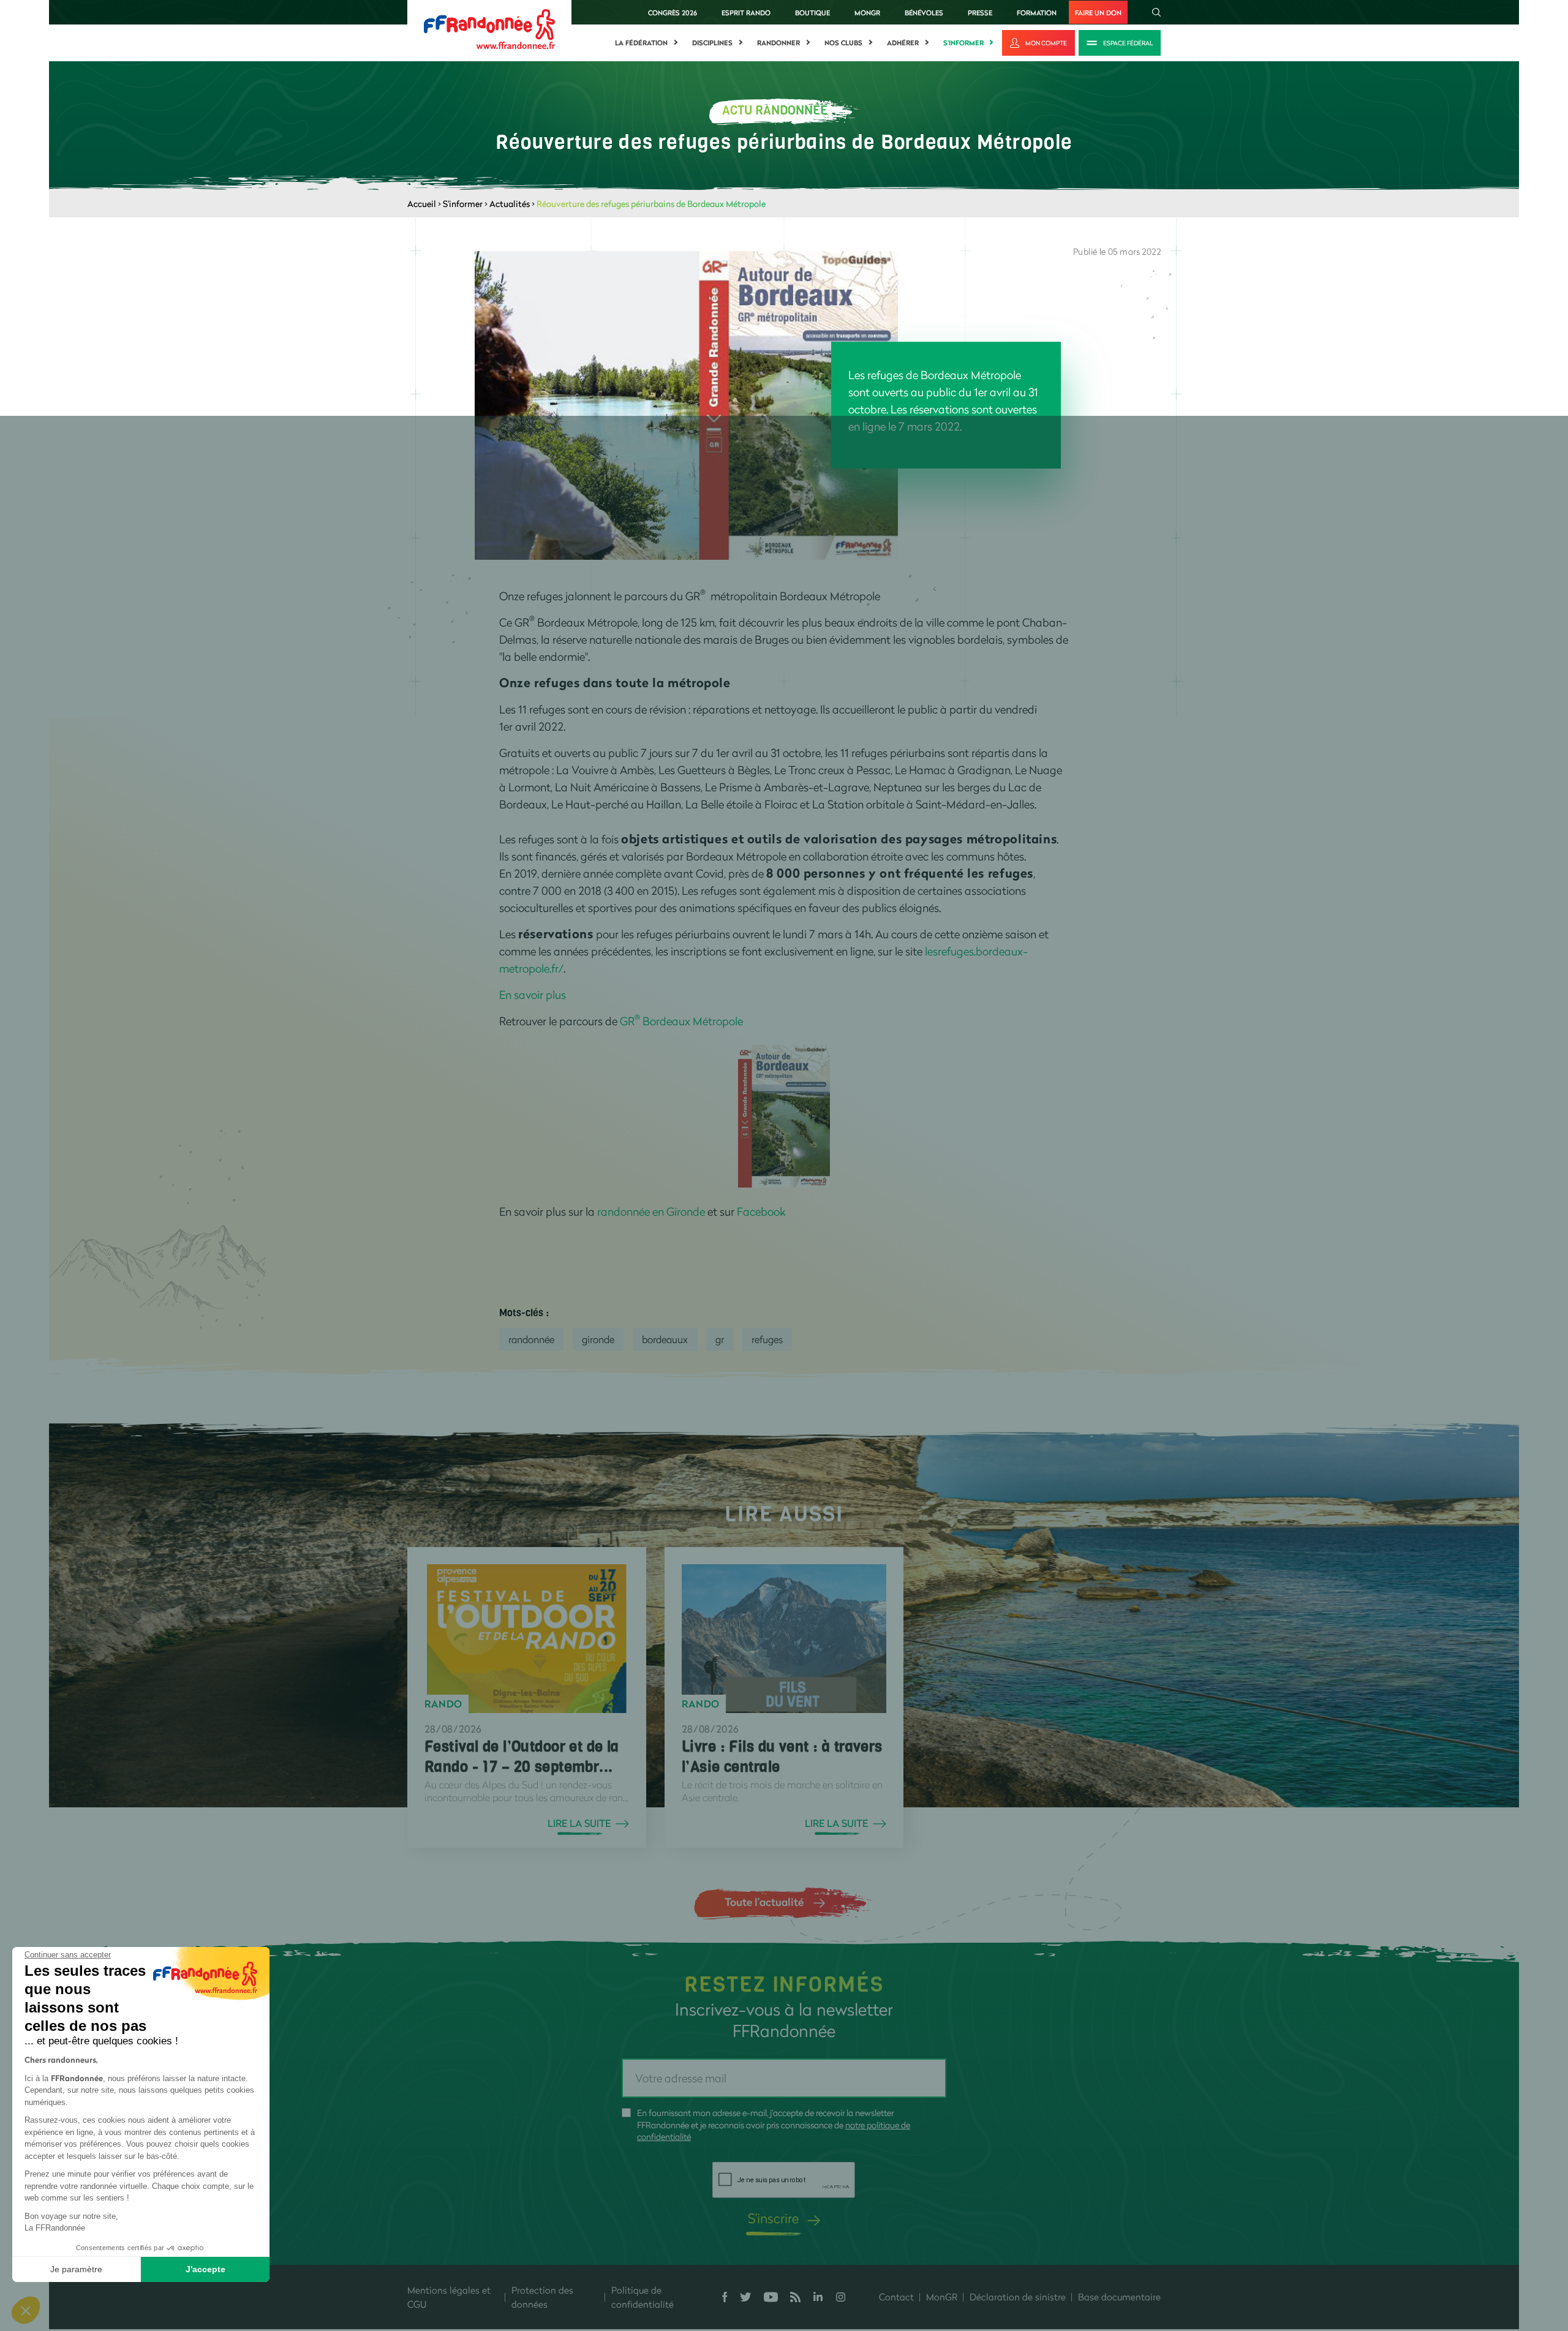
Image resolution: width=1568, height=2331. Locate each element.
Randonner (778, 43)
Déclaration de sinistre (1018, 2297)
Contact (896, 2297)
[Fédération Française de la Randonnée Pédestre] (489, 28)
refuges (767, 1339)
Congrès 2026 (673, 13)
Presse (980, 13)
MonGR (867, 13)
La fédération (641, 43)
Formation (1037, 13)
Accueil (422, 204)
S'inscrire (773, 2218)
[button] (26, 2310)
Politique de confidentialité (643, 2297)
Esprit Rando (746, 13)
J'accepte (205, 2269)
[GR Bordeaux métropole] (784, 1115)
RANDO (443, 1704)
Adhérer (903, 43)
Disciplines (712, 43)
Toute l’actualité (764, 1902)
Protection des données (542, 2297)
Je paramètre (76, 2269)
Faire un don (1098, 13)
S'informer (963, 43)
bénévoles (924, 13)
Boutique (812, 13)
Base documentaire (1119, 2297)
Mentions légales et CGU (449, 2297)
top (732, 2248)
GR (720, 1339)
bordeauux (665, 1339)
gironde (598, 1339)
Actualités (510, 204)
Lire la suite (579, 1823)
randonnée (531, 1339)
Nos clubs (843, 43)
